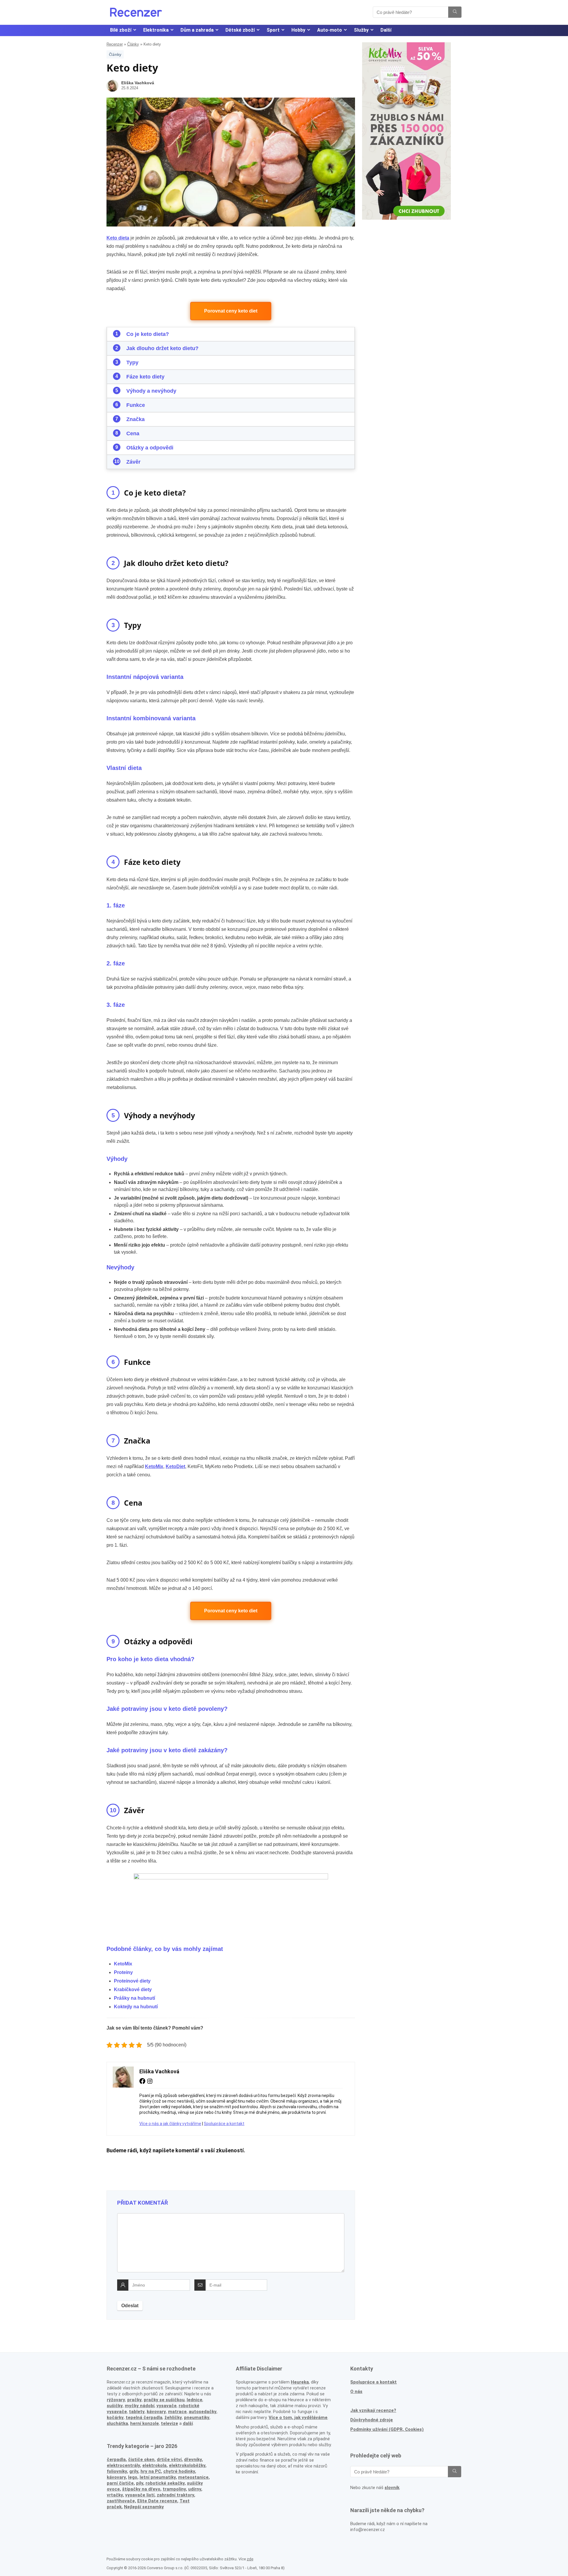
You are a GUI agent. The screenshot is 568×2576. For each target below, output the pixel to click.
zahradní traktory (175, 2495)
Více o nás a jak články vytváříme (170, 2124)
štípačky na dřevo (141, 2489)
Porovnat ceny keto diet (231, 311)
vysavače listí (140, 2495)
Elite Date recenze (157, 2501)
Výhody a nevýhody (151, 391)
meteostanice (193, 2477)
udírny (195, 2489)
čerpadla (116, 2460)
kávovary (116, 2477)
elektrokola (154, 2465)
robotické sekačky (165, 2483)
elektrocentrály (123, 2465)
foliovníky (117, 2471)
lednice (195, 2400)
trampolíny (174, 2489)
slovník (392, 2488)
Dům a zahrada (197, 30)
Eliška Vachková (138, 83)
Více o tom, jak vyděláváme (298, 2418)
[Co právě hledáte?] (455, 12)
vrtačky (115, 2495)
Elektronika (156, 30)
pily (140, 2483)
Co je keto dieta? (148, 334)
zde (250, 2559)
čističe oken (141, 2460)
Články (133, 44)
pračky (134, 2400)
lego (133, 2477)
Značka (135, 419)
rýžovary (116, 2400)
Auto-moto (330, 30)
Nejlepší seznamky (144, 2507)
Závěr (133, 462)
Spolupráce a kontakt (224, 2124)
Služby (361, 30)
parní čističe (120, 2483)
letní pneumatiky (158, 2477)
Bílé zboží (121, 30)
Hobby (298, 30)
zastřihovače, (121, 2501)
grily (134, 2471)
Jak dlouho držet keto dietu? (162, 348)
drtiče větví (169, 2460)
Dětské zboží (240, 30)
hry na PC (151, 2471)
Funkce (136, 405)
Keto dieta (118, 238)
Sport (273, 30)
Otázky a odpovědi (150, 448)
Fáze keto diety (145, 377)
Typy (132, 363)
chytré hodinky (179, 2471)
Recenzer (115, 44)
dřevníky (193, 2460)
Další (386, 30)
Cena (133, 433)
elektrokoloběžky (187, 2465)
